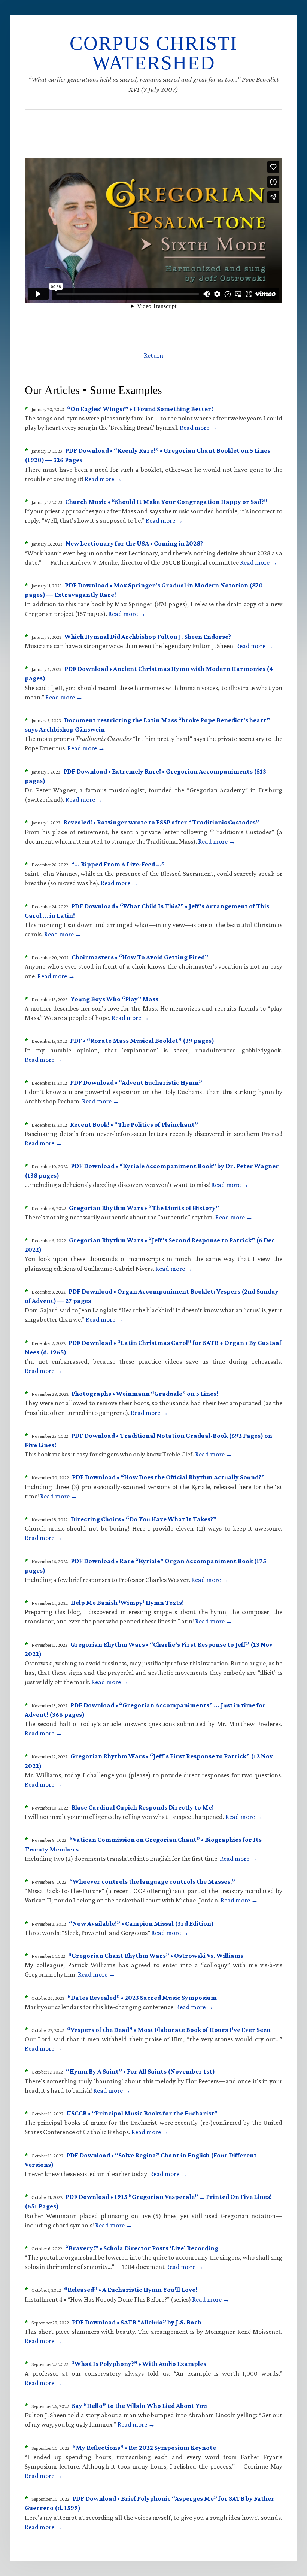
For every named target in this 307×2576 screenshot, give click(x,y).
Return (153, 355)
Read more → (198, 428)
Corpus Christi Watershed (153, 53)
